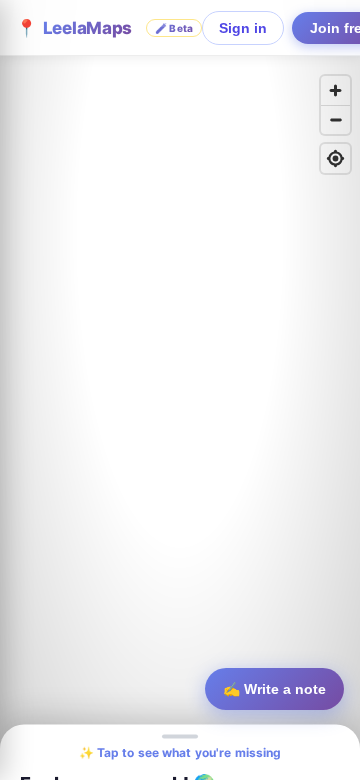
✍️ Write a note (274, 689)
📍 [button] (104, 28)
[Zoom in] (335, 90)
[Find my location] (335, 158)
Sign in (243, 28)
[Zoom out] (335, 119)
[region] (180, 390)
